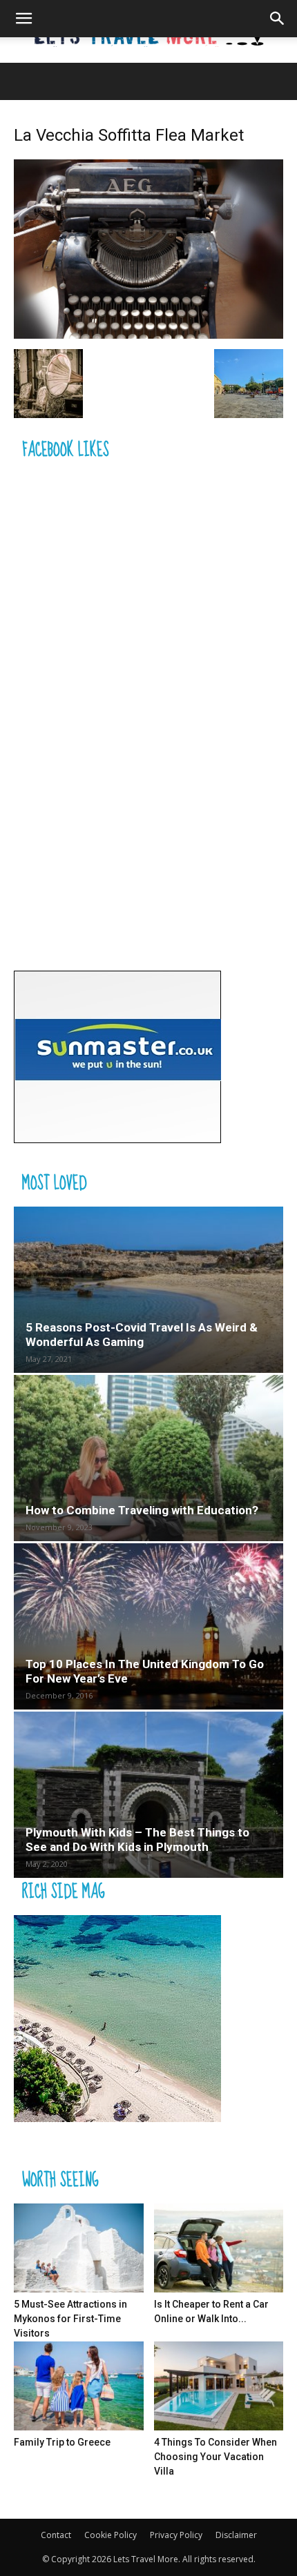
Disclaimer (236, 2535)
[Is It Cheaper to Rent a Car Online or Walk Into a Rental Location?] (219, 2248)
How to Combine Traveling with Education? (142, 1510)
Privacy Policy (176, 2535)
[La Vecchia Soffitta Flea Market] (148, 335)
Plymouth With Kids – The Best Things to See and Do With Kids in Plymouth (137, 1840)
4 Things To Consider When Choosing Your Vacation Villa (215, 2457)
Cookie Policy (111, 2535)
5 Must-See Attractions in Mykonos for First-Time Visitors (70, 2319)
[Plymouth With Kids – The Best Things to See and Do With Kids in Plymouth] (148, 1795)
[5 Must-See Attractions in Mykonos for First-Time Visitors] (79, 2248)
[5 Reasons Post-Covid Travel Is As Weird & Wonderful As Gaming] (148, 1290)
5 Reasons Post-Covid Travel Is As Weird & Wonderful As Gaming (142, 1335)
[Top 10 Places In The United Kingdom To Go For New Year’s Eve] (148, 1626)
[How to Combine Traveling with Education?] (148, 1458)
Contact (56, 2535)
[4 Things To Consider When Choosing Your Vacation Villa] (219, 2386)
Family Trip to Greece (62, 2442)
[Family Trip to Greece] (79, 2386)
